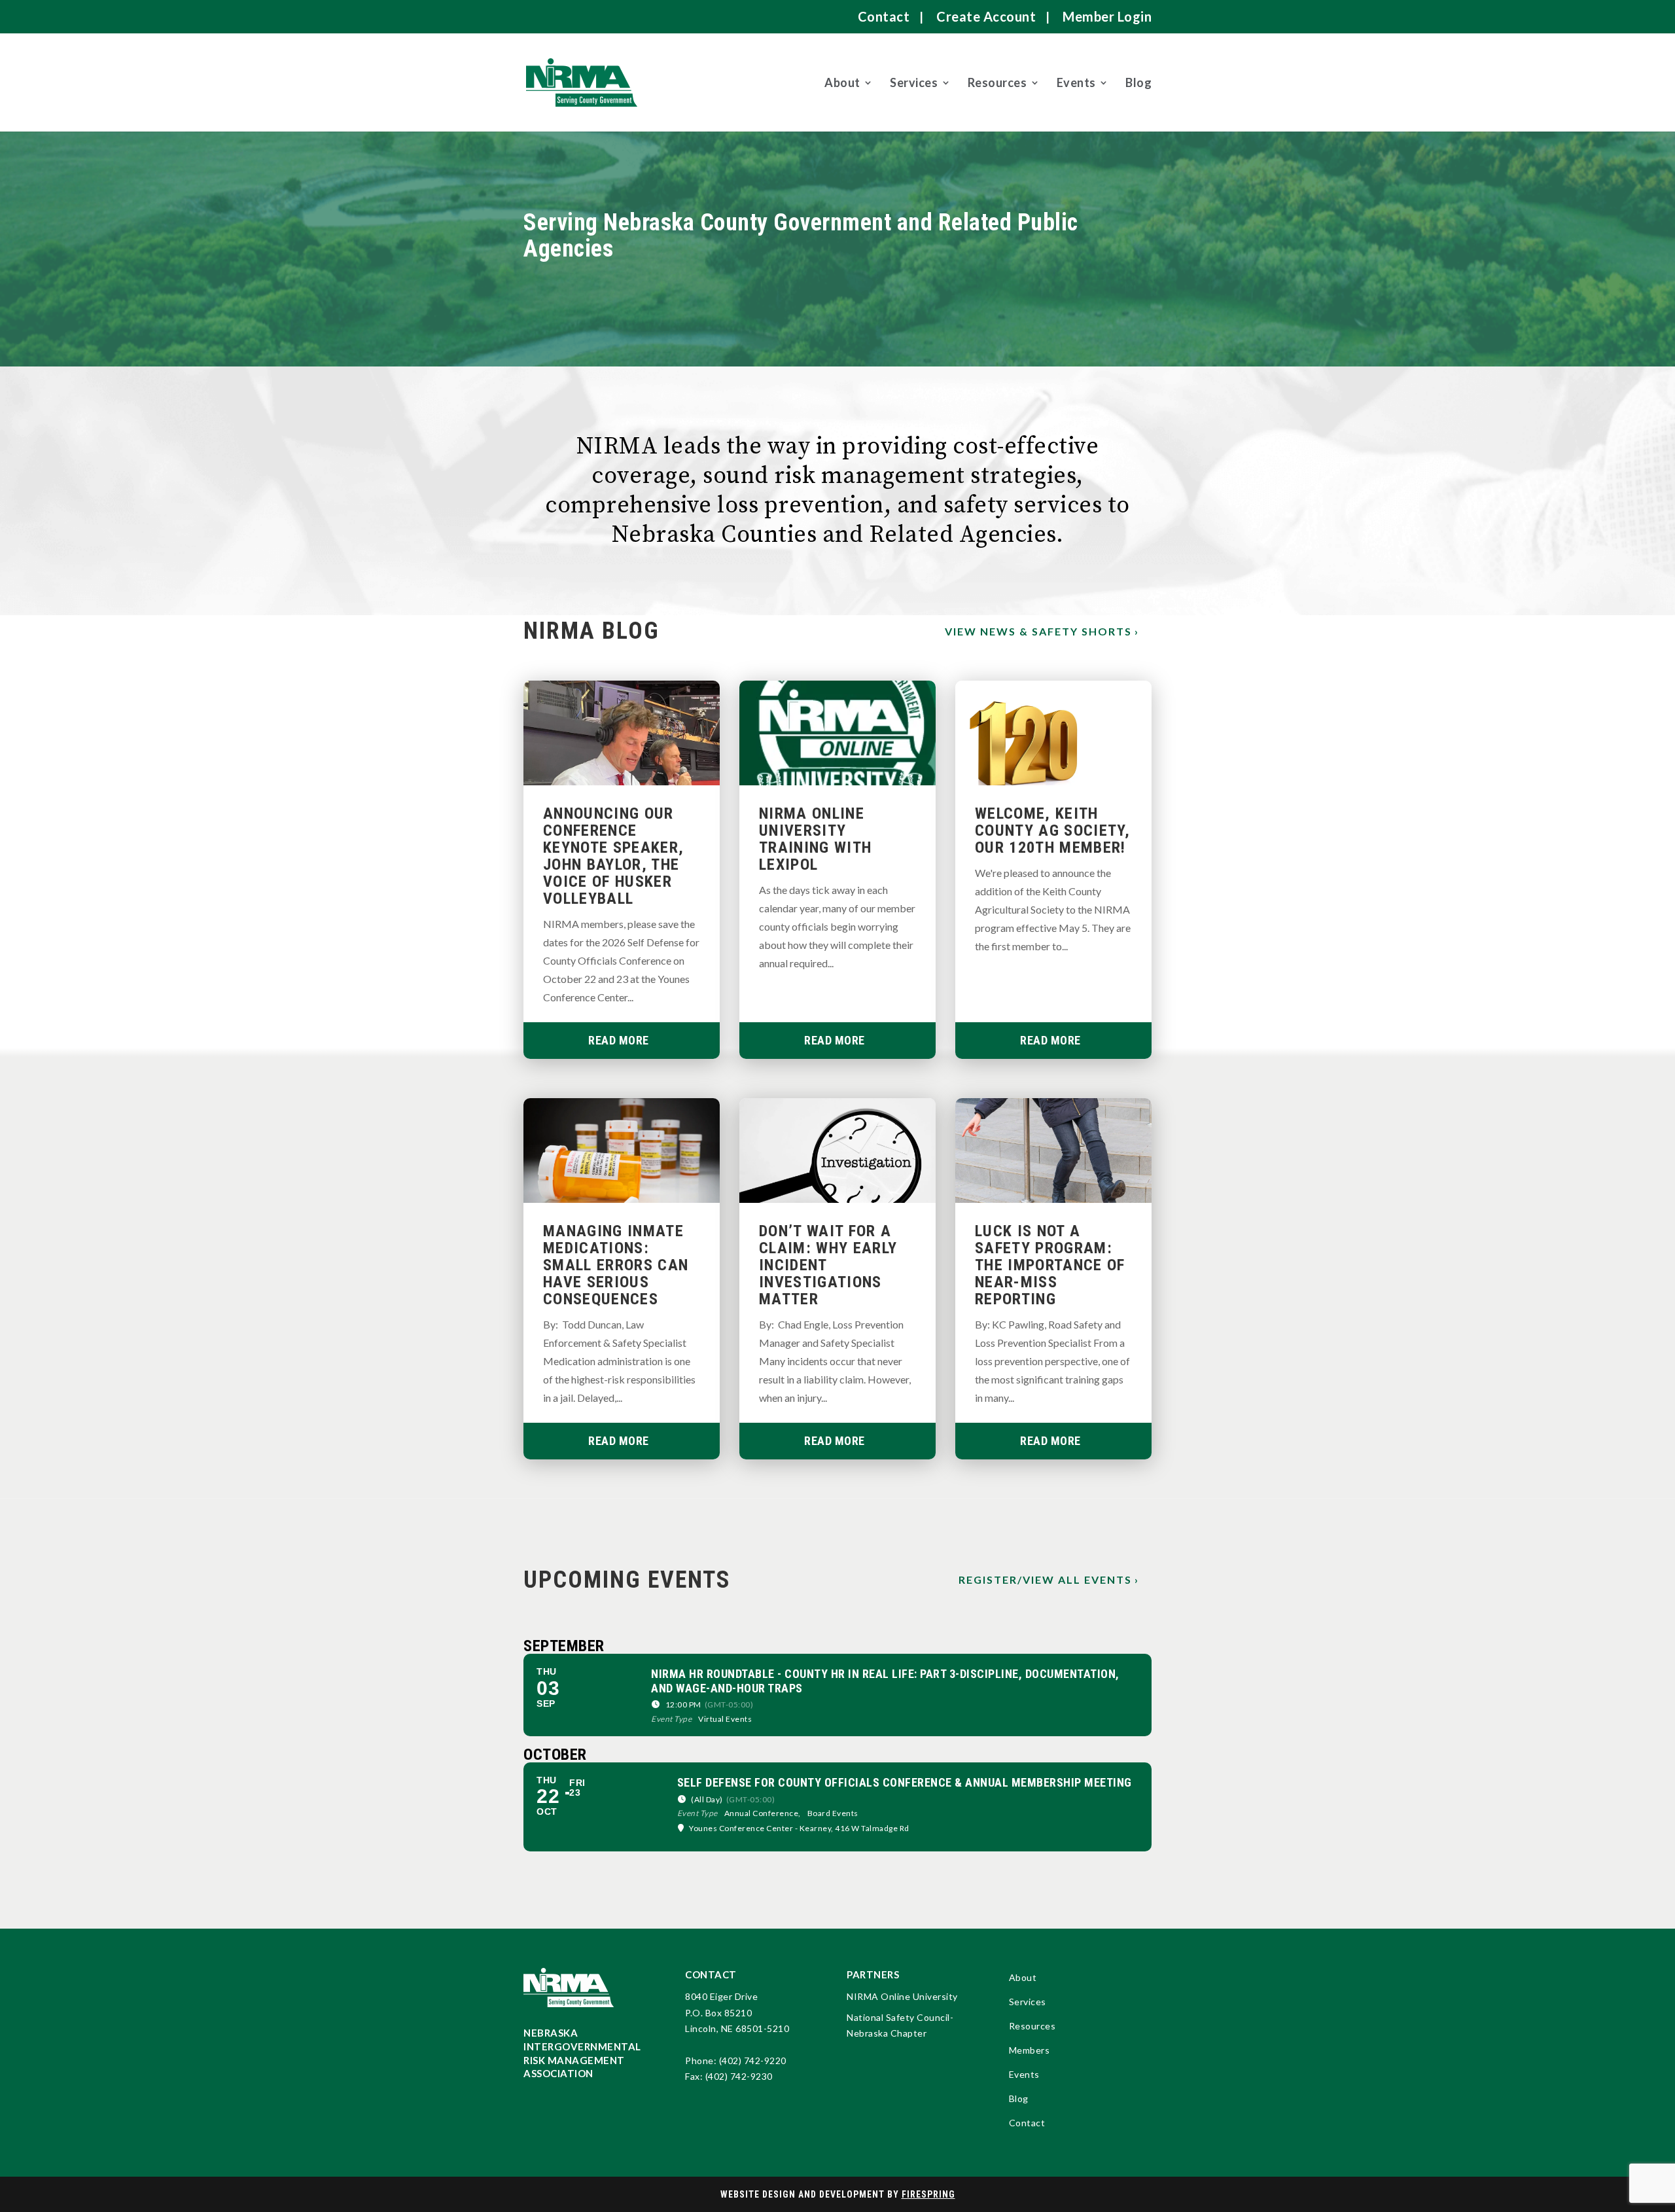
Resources (997, 82)
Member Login (1107, 16)
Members (1030, 2051)
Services (914, 82)
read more (619, 1040)
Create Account (986, 16)
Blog (1138, 82)
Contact (884, 16)
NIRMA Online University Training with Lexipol (815, 839)
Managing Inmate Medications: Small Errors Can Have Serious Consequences (616, 1265)
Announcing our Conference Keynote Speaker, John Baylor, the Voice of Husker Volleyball (613, 856)
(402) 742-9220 (753, 2060)
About (842, 82)
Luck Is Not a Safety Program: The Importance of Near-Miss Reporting (1050, 1265)
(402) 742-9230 (739, 2076)
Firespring (928, 2194)
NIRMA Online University (902, 1996)
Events (1076, 82)
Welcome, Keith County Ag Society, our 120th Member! (1052, 830)
